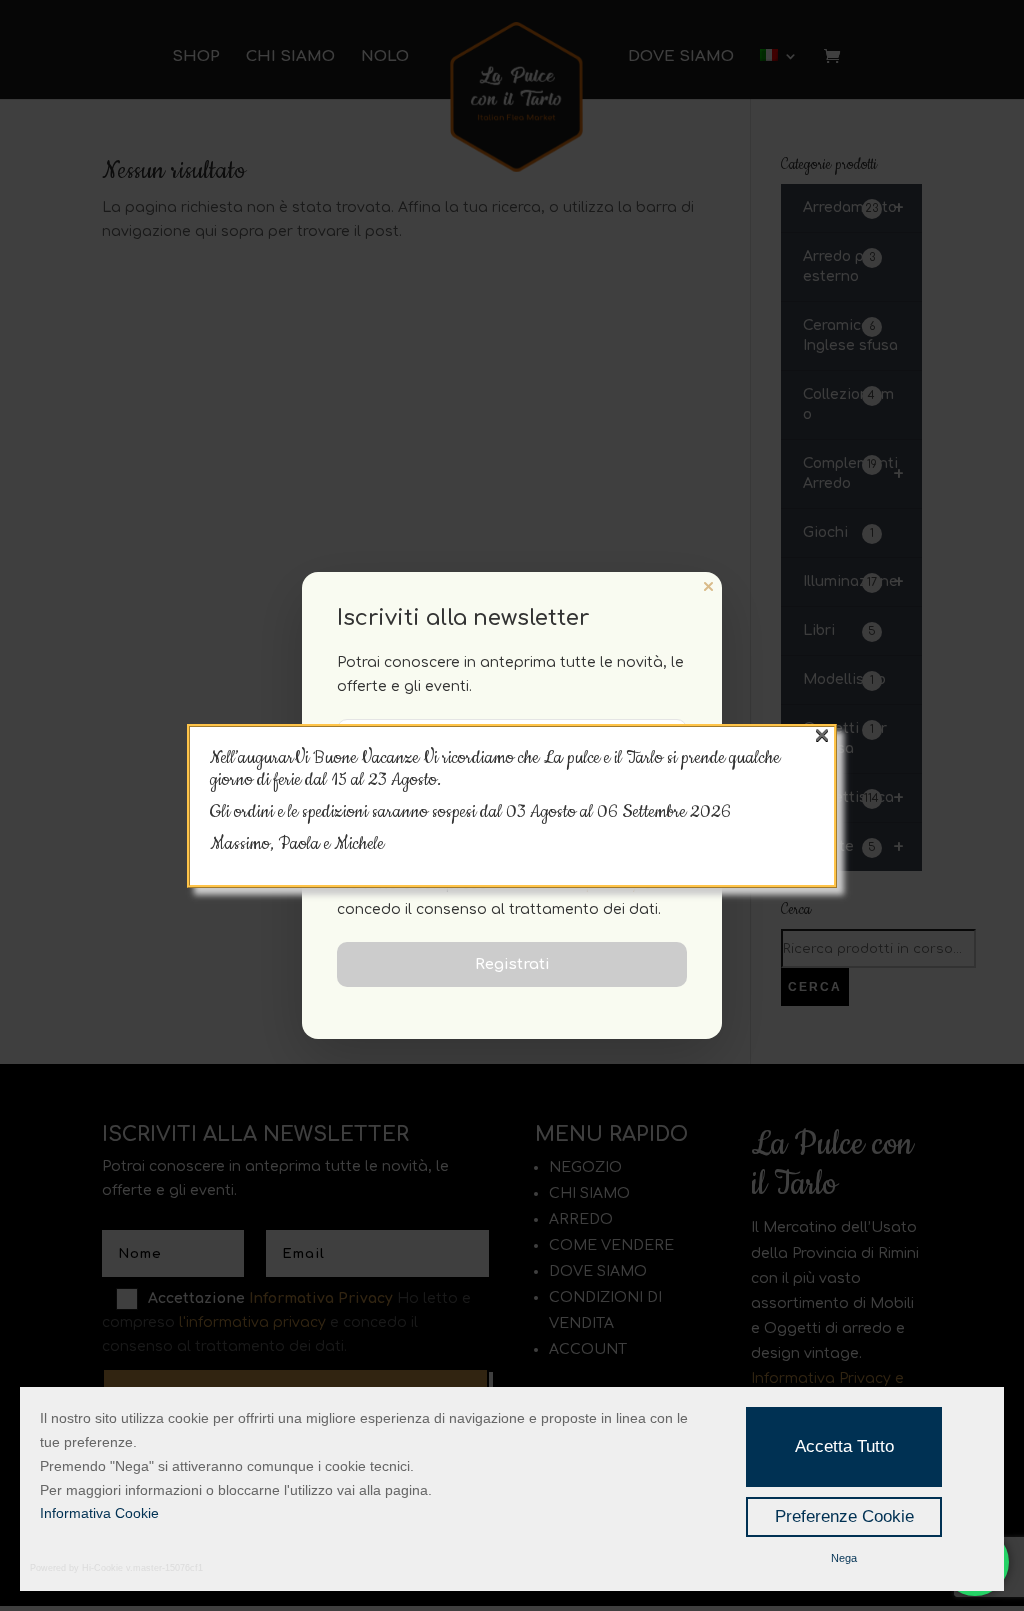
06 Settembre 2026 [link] (664, 812)
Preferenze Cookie (844, 1516)
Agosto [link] (555, 812)
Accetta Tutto (844, 1446)
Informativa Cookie (99, 1513)
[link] (664, 812)
